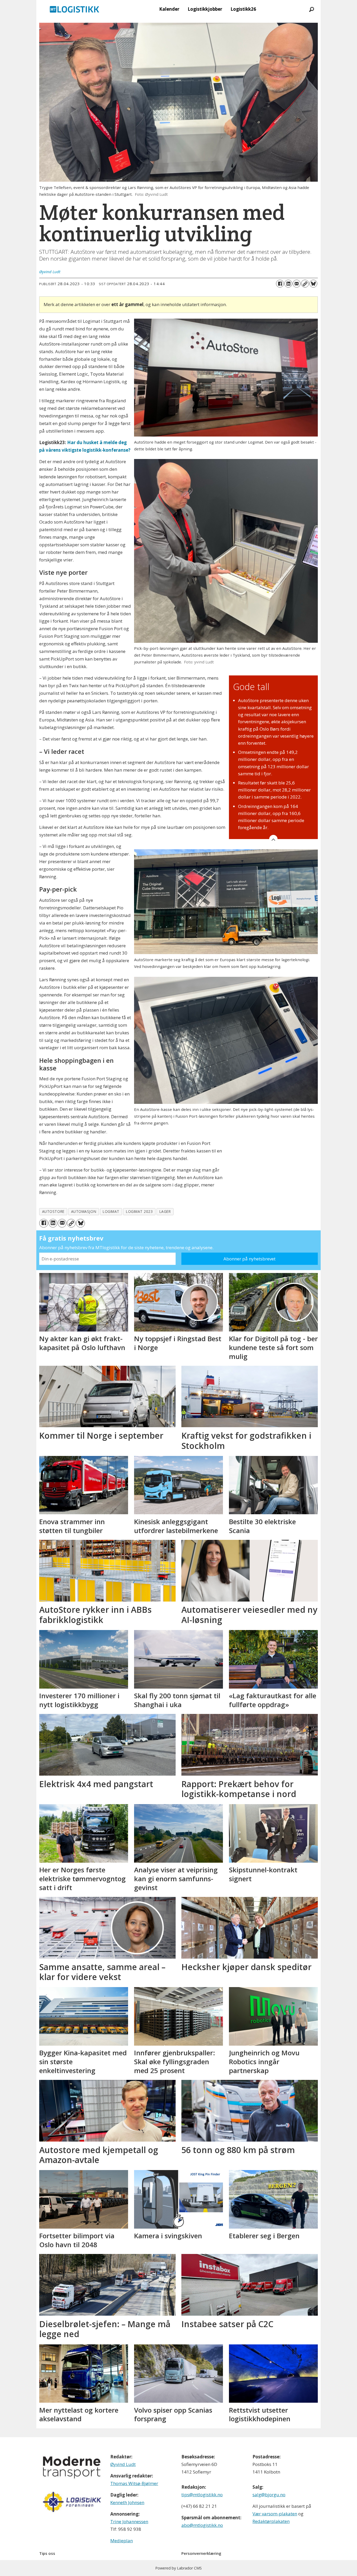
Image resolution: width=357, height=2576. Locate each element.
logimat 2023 (139, 1211)
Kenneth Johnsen (127, 2502)
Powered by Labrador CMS (179, 2568)
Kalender (169, 9)
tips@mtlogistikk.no (202, 2495)
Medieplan (122, 2541)
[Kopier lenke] (305, 284)
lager (165, 1211)
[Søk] (312, 9)
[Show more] (273, 839)
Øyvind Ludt (123, 2464)
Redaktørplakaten (271, 2521)
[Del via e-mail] (297, 284)
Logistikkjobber (205, 9)
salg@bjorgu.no (269, 2495)
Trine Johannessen (129, 2522)
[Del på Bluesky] (313, 284)
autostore (53, 1211)
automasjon (84, 1211)
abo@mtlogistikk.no (202, 2525)
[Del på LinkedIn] (288, 284)
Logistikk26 (243, 9)
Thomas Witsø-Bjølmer (134, 2483)
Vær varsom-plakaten (275, 2514)
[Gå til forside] (74, 9)
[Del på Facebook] (280, 284)
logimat (111, 1211)
